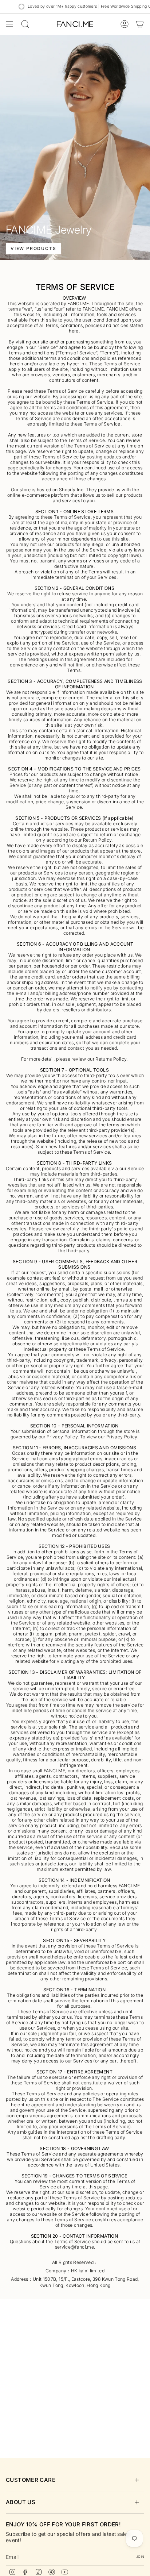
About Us (21, 2502)
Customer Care (31, 2480)
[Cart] (140, 24)
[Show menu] (9, 24)
